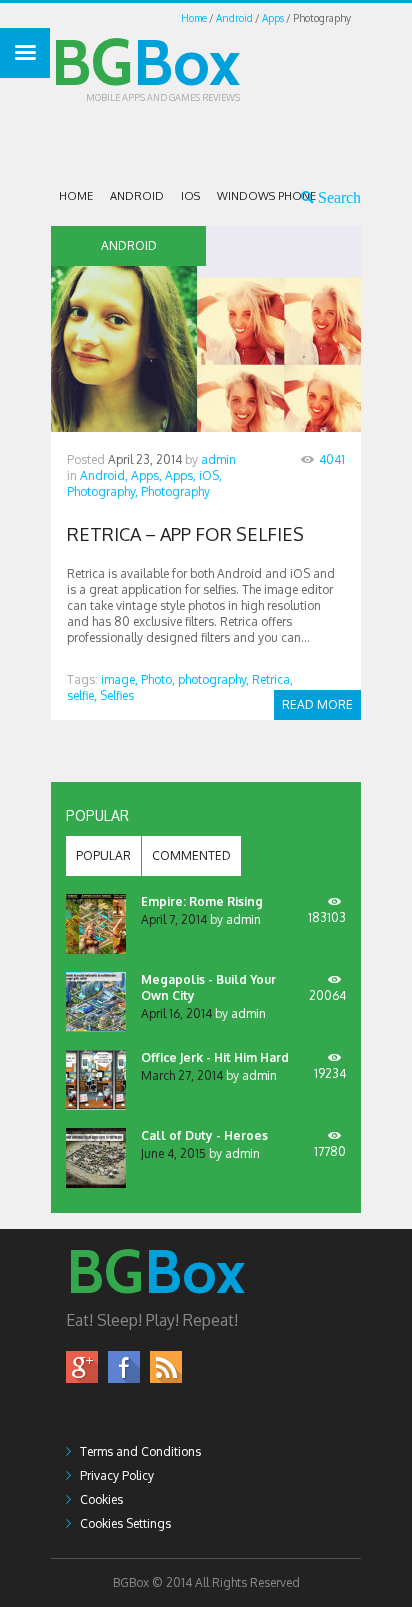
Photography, (102, 491)
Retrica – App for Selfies (185, 534)
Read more (317, 704)
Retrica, (272, 679)
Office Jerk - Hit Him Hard (215, 1057)
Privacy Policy (117, 1475)
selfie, (82, 695)
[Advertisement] (231, 139)
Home (194, 18)
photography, (213, 679)
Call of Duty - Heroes (204, 1135)
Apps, (146, 475)
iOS (190, 196)
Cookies (101, 1499)
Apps (273, 18)
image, (119, 679)
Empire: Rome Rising (202, 901)
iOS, (210, 475)
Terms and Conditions (140, 1451)
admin (218, 459)
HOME (76, 196)
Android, (104, 475)
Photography (175, 491)
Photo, (158, 679)
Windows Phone (266, 196)
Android (234, 18)
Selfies (117, 695)
